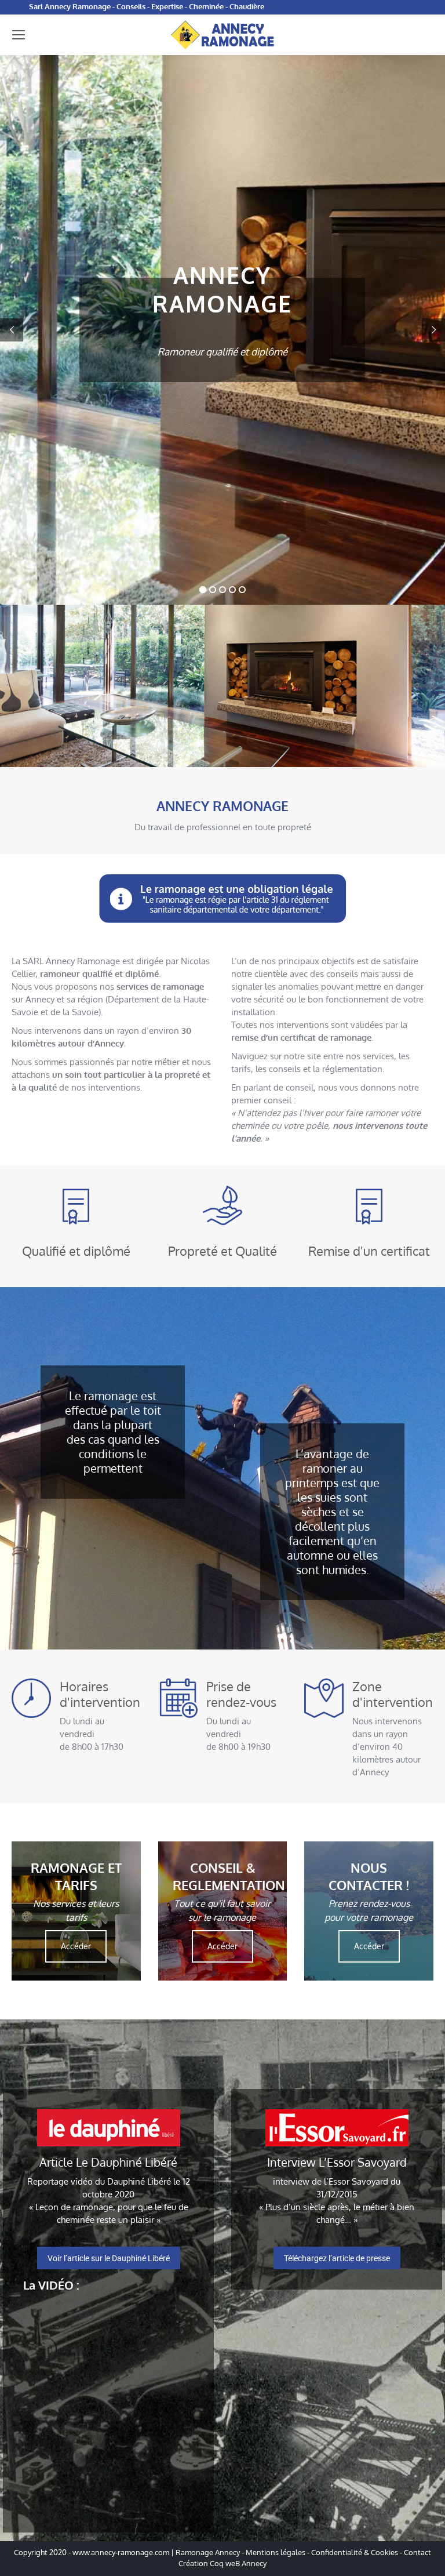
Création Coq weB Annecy (222, 2563)
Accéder (76, 1946)
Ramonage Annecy (208, 2552)
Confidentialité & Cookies (355, 2552)
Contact (417, 2552)
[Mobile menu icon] (19, 35)
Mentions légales (276, 2552)
